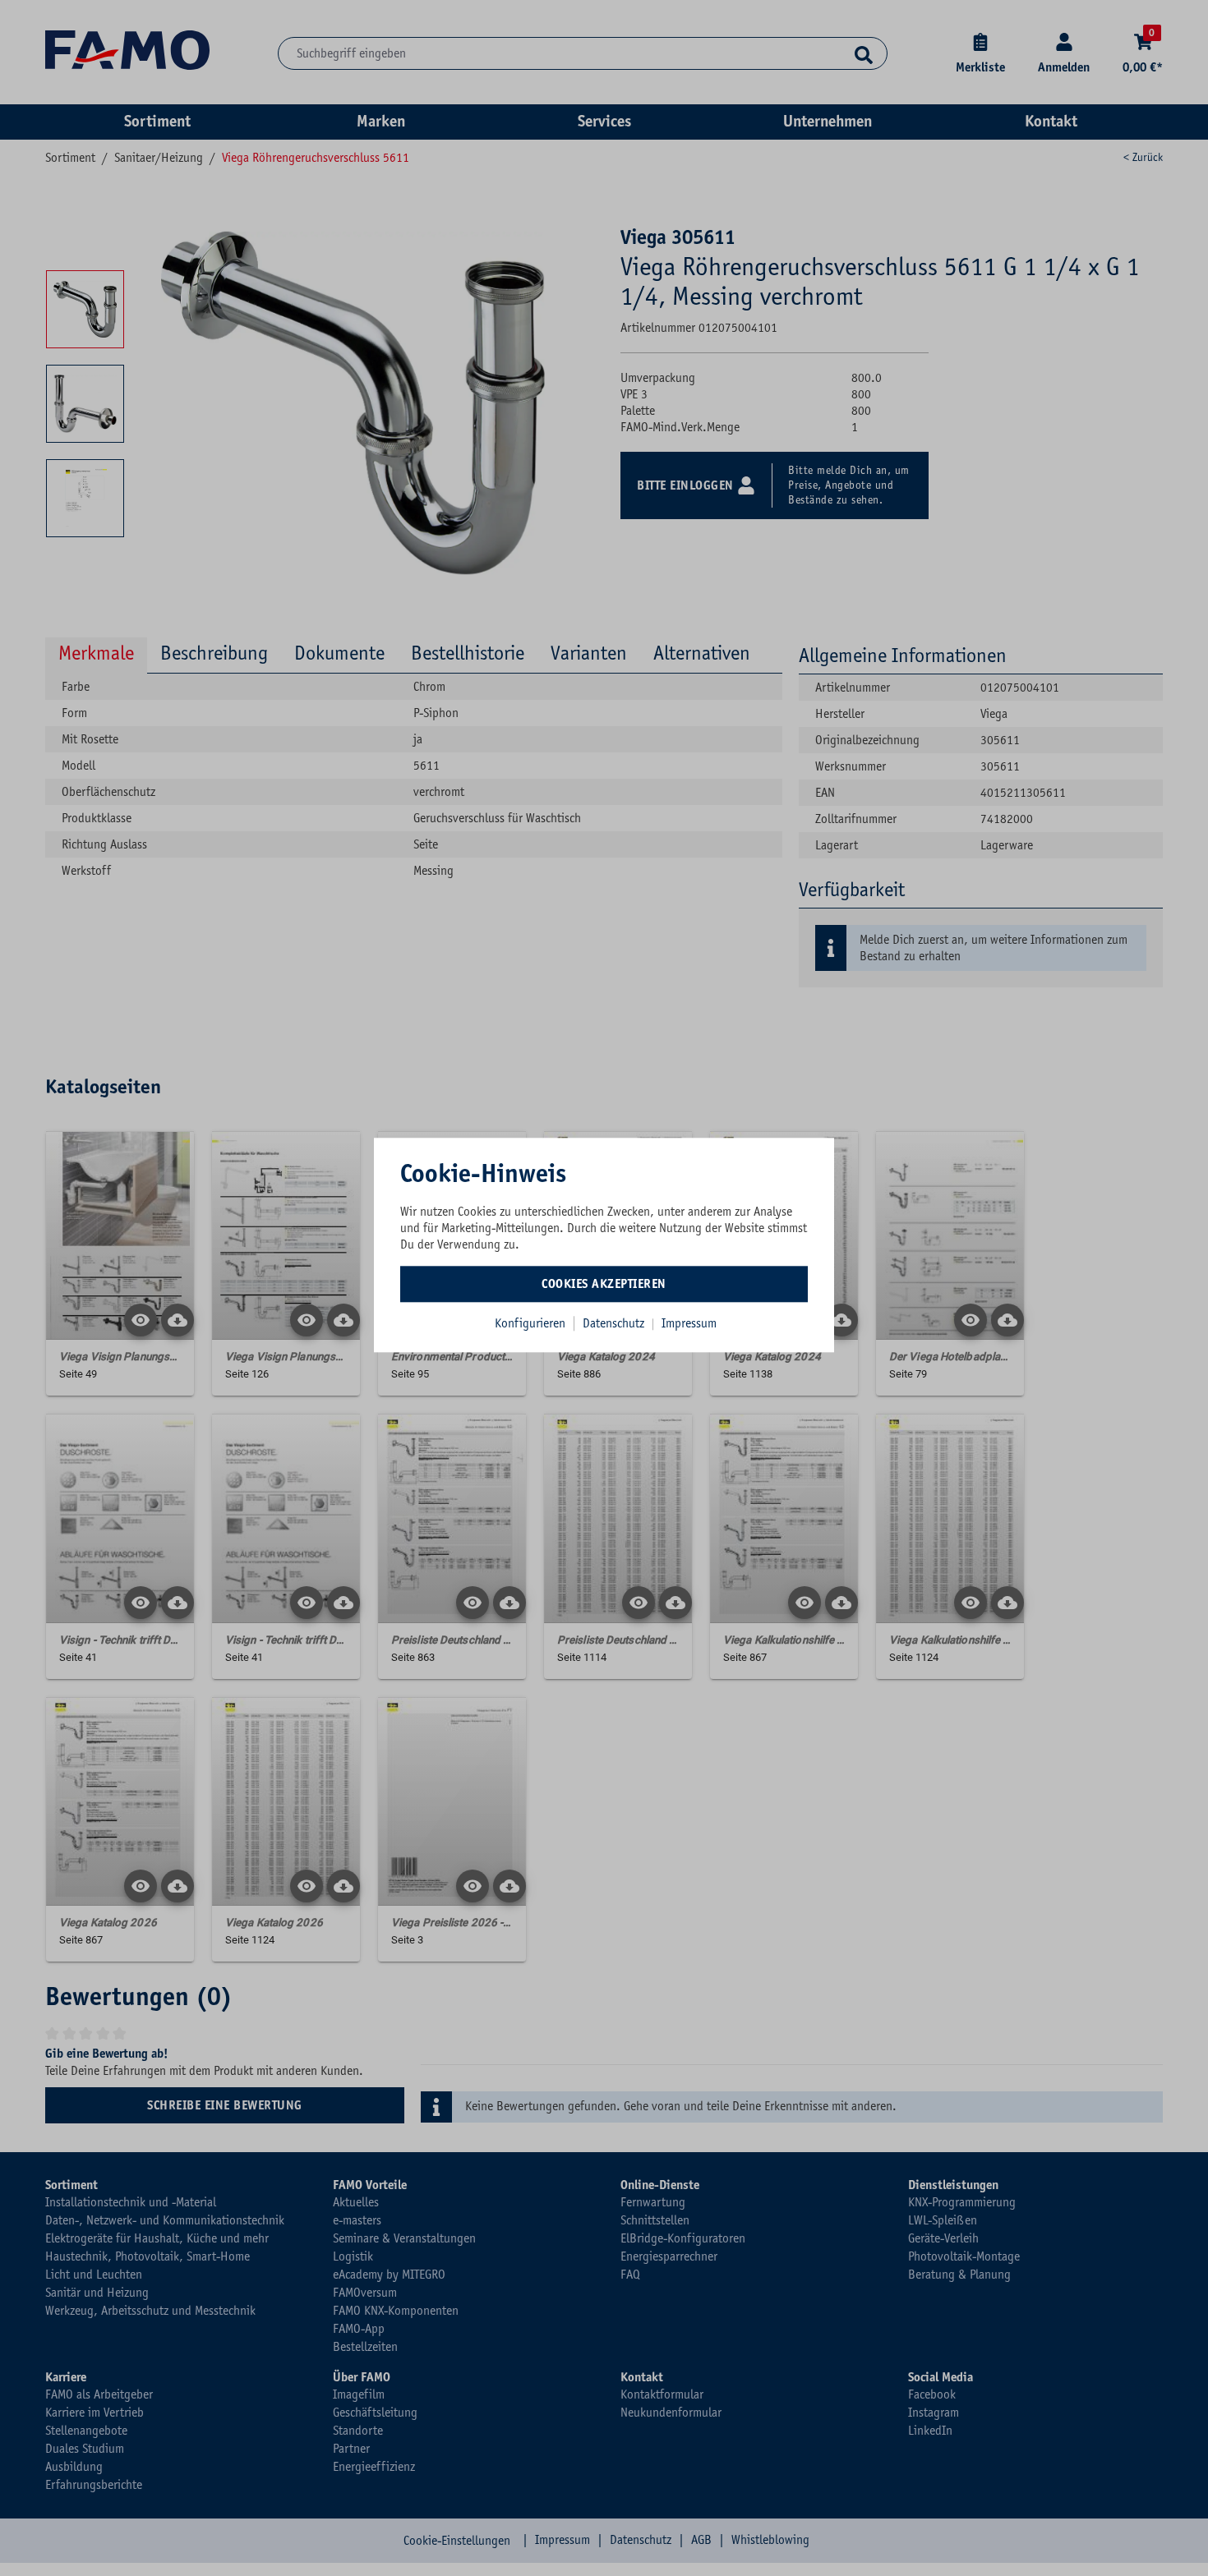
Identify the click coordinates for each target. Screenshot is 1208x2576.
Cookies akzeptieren (604, 1284)
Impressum (689, 1323)
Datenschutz (615, 1323)
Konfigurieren (530, 1323)
